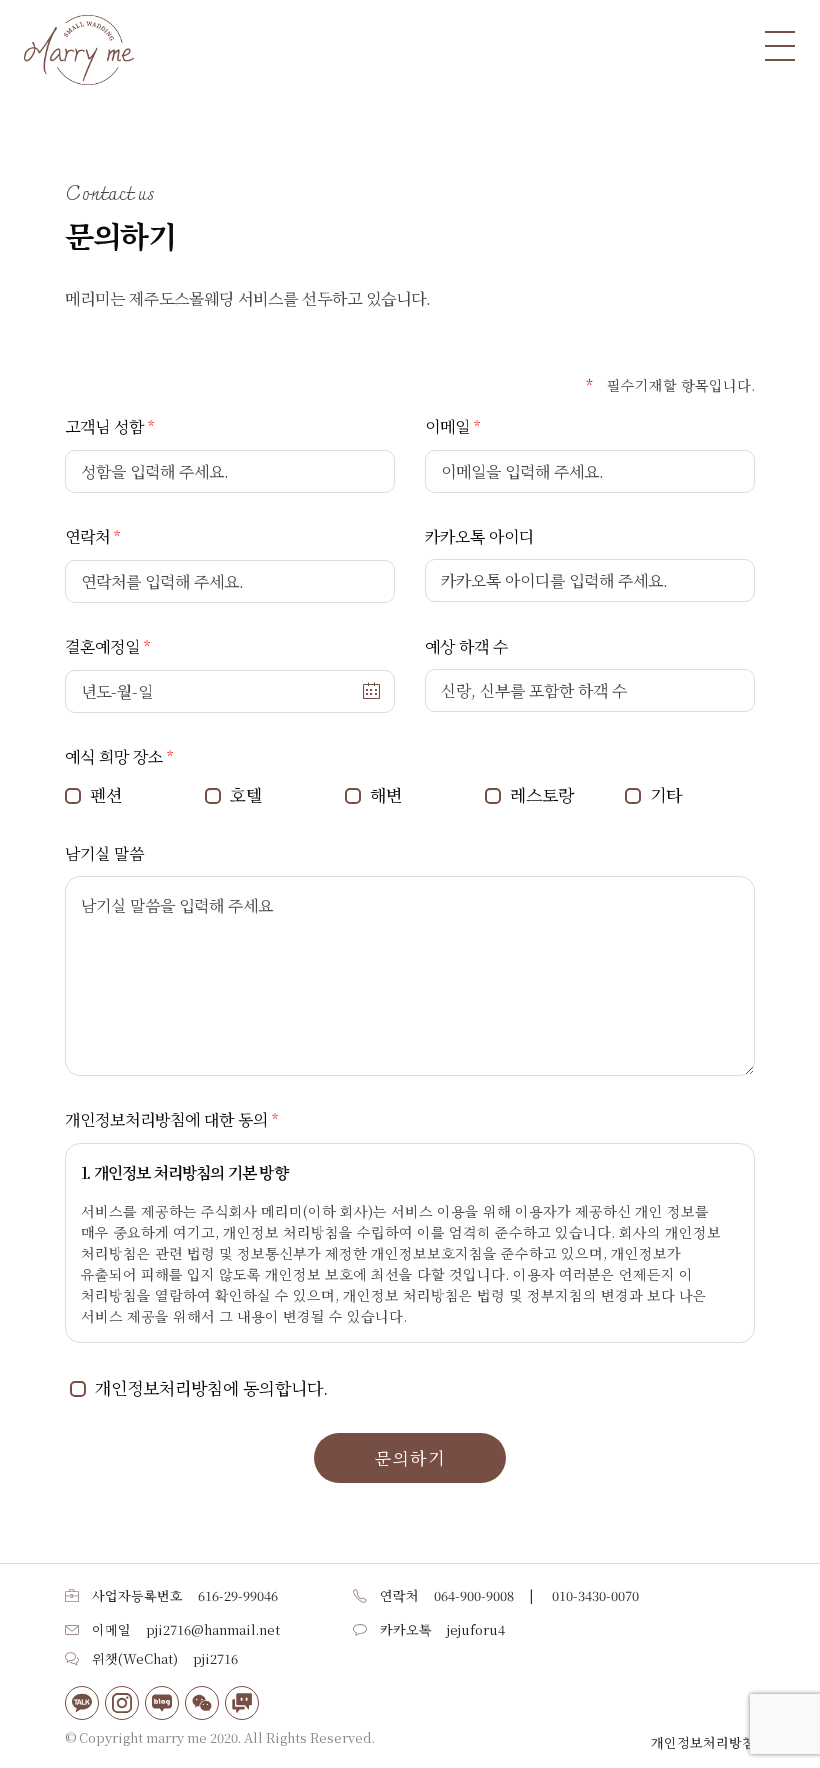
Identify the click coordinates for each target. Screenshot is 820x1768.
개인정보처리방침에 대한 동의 (166, 1119)
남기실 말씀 (104, 853)
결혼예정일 (102, 646)
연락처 (87, 536)
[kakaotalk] (82, 1703)
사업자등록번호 (137, 1595)
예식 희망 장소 (114, 756)
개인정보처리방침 (703, 1742)
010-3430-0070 (595, 1595)
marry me (176, 1737)
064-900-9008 (474, 1595)
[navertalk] (242, 1703)
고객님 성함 (104, 426)
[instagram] (122, 1703)
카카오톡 (406, 1629)
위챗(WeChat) (135, 1658)
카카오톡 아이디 (479, 536)
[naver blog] (162, 1703)
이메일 (447, 426)
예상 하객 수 (466, 646)
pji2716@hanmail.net (213, 1629)
